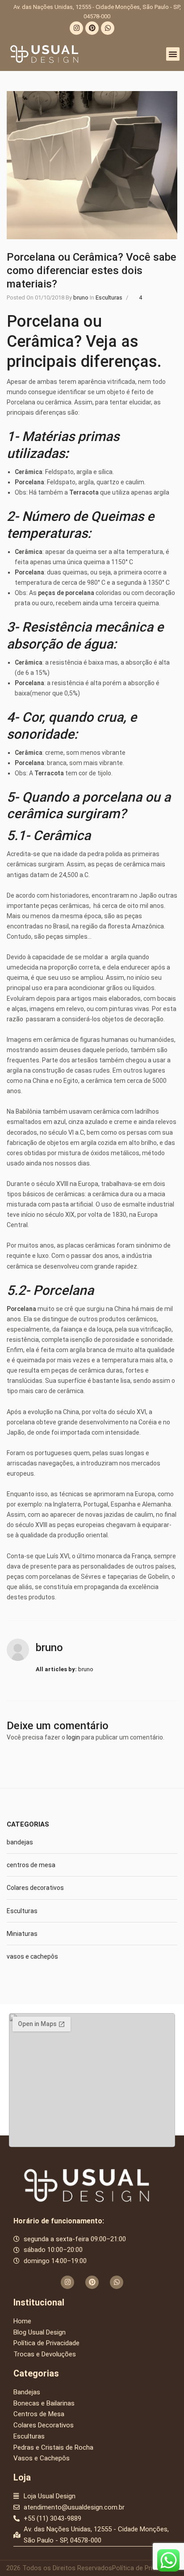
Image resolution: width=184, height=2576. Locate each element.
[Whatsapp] (108, 28)
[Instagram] (76, 28)
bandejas (20, 1842)
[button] (173, 54)
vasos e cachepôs (32, 1956)
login (73, 1737)
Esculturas (109, 298)
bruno (81, 298)
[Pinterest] (92, 28)
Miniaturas (22, 1934)
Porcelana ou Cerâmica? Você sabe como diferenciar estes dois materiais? (92, 271)
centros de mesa (31, 1865)
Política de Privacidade (145, 2568)
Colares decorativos (35, 1888)
